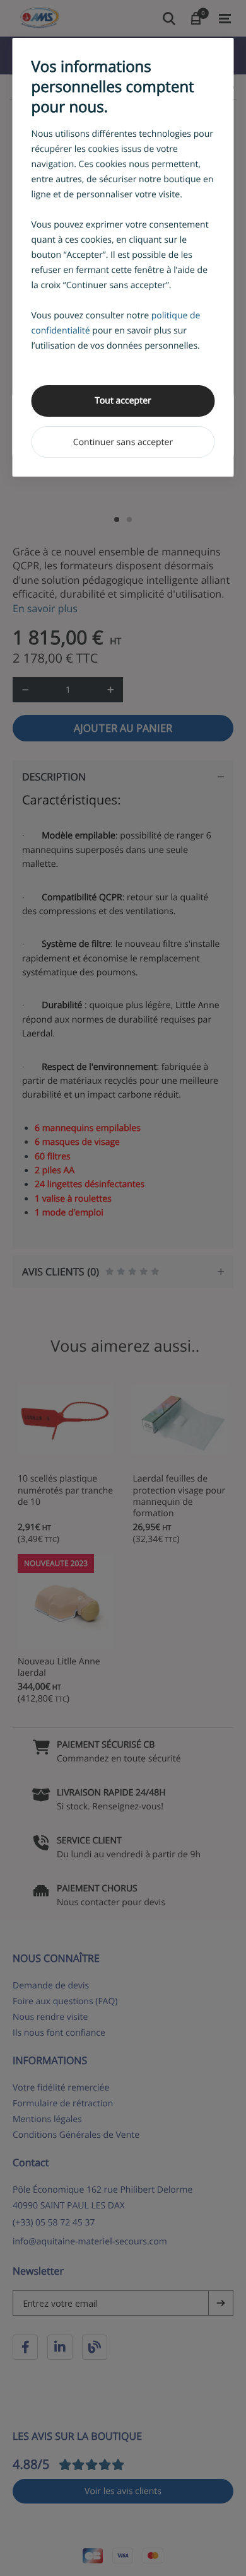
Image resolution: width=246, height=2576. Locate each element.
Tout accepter (123, 401)
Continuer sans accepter (123, 442)
